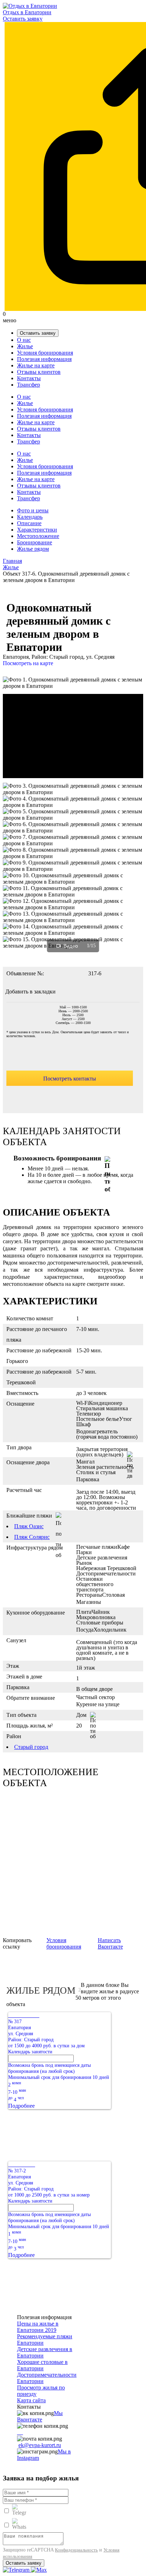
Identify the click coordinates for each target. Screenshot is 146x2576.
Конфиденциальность (76, 2550)
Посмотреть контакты (70, 1079)
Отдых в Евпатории (27, 12)
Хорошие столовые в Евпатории (42, 2365)
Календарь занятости (30, 2052)
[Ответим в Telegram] (17, 2570)
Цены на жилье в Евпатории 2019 (38, 2327)
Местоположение (38, 536)
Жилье (25, 346)
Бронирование (35, 542)
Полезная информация (44, 359)
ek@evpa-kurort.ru (40, 2445)
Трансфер (29, 385)
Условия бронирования (45, 353)
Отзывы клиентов (39, 372)
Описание (29, 523)
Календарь (30, 517)
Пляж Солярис (32, 1537)
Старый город (31, 1747)
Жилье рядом (33, 549)
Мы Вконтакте (40, 2416)
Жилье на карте (36, 365)
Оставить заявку (23, 19)
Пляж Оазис (29, 1526)
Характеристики (37, 530)
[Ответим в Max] (39, 2570)
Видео (71, 946)
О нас (24, 340)
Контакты (29, 378)
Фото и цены (33, 510)
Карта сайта (31, 2400)
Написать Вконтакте (110, 1943)
